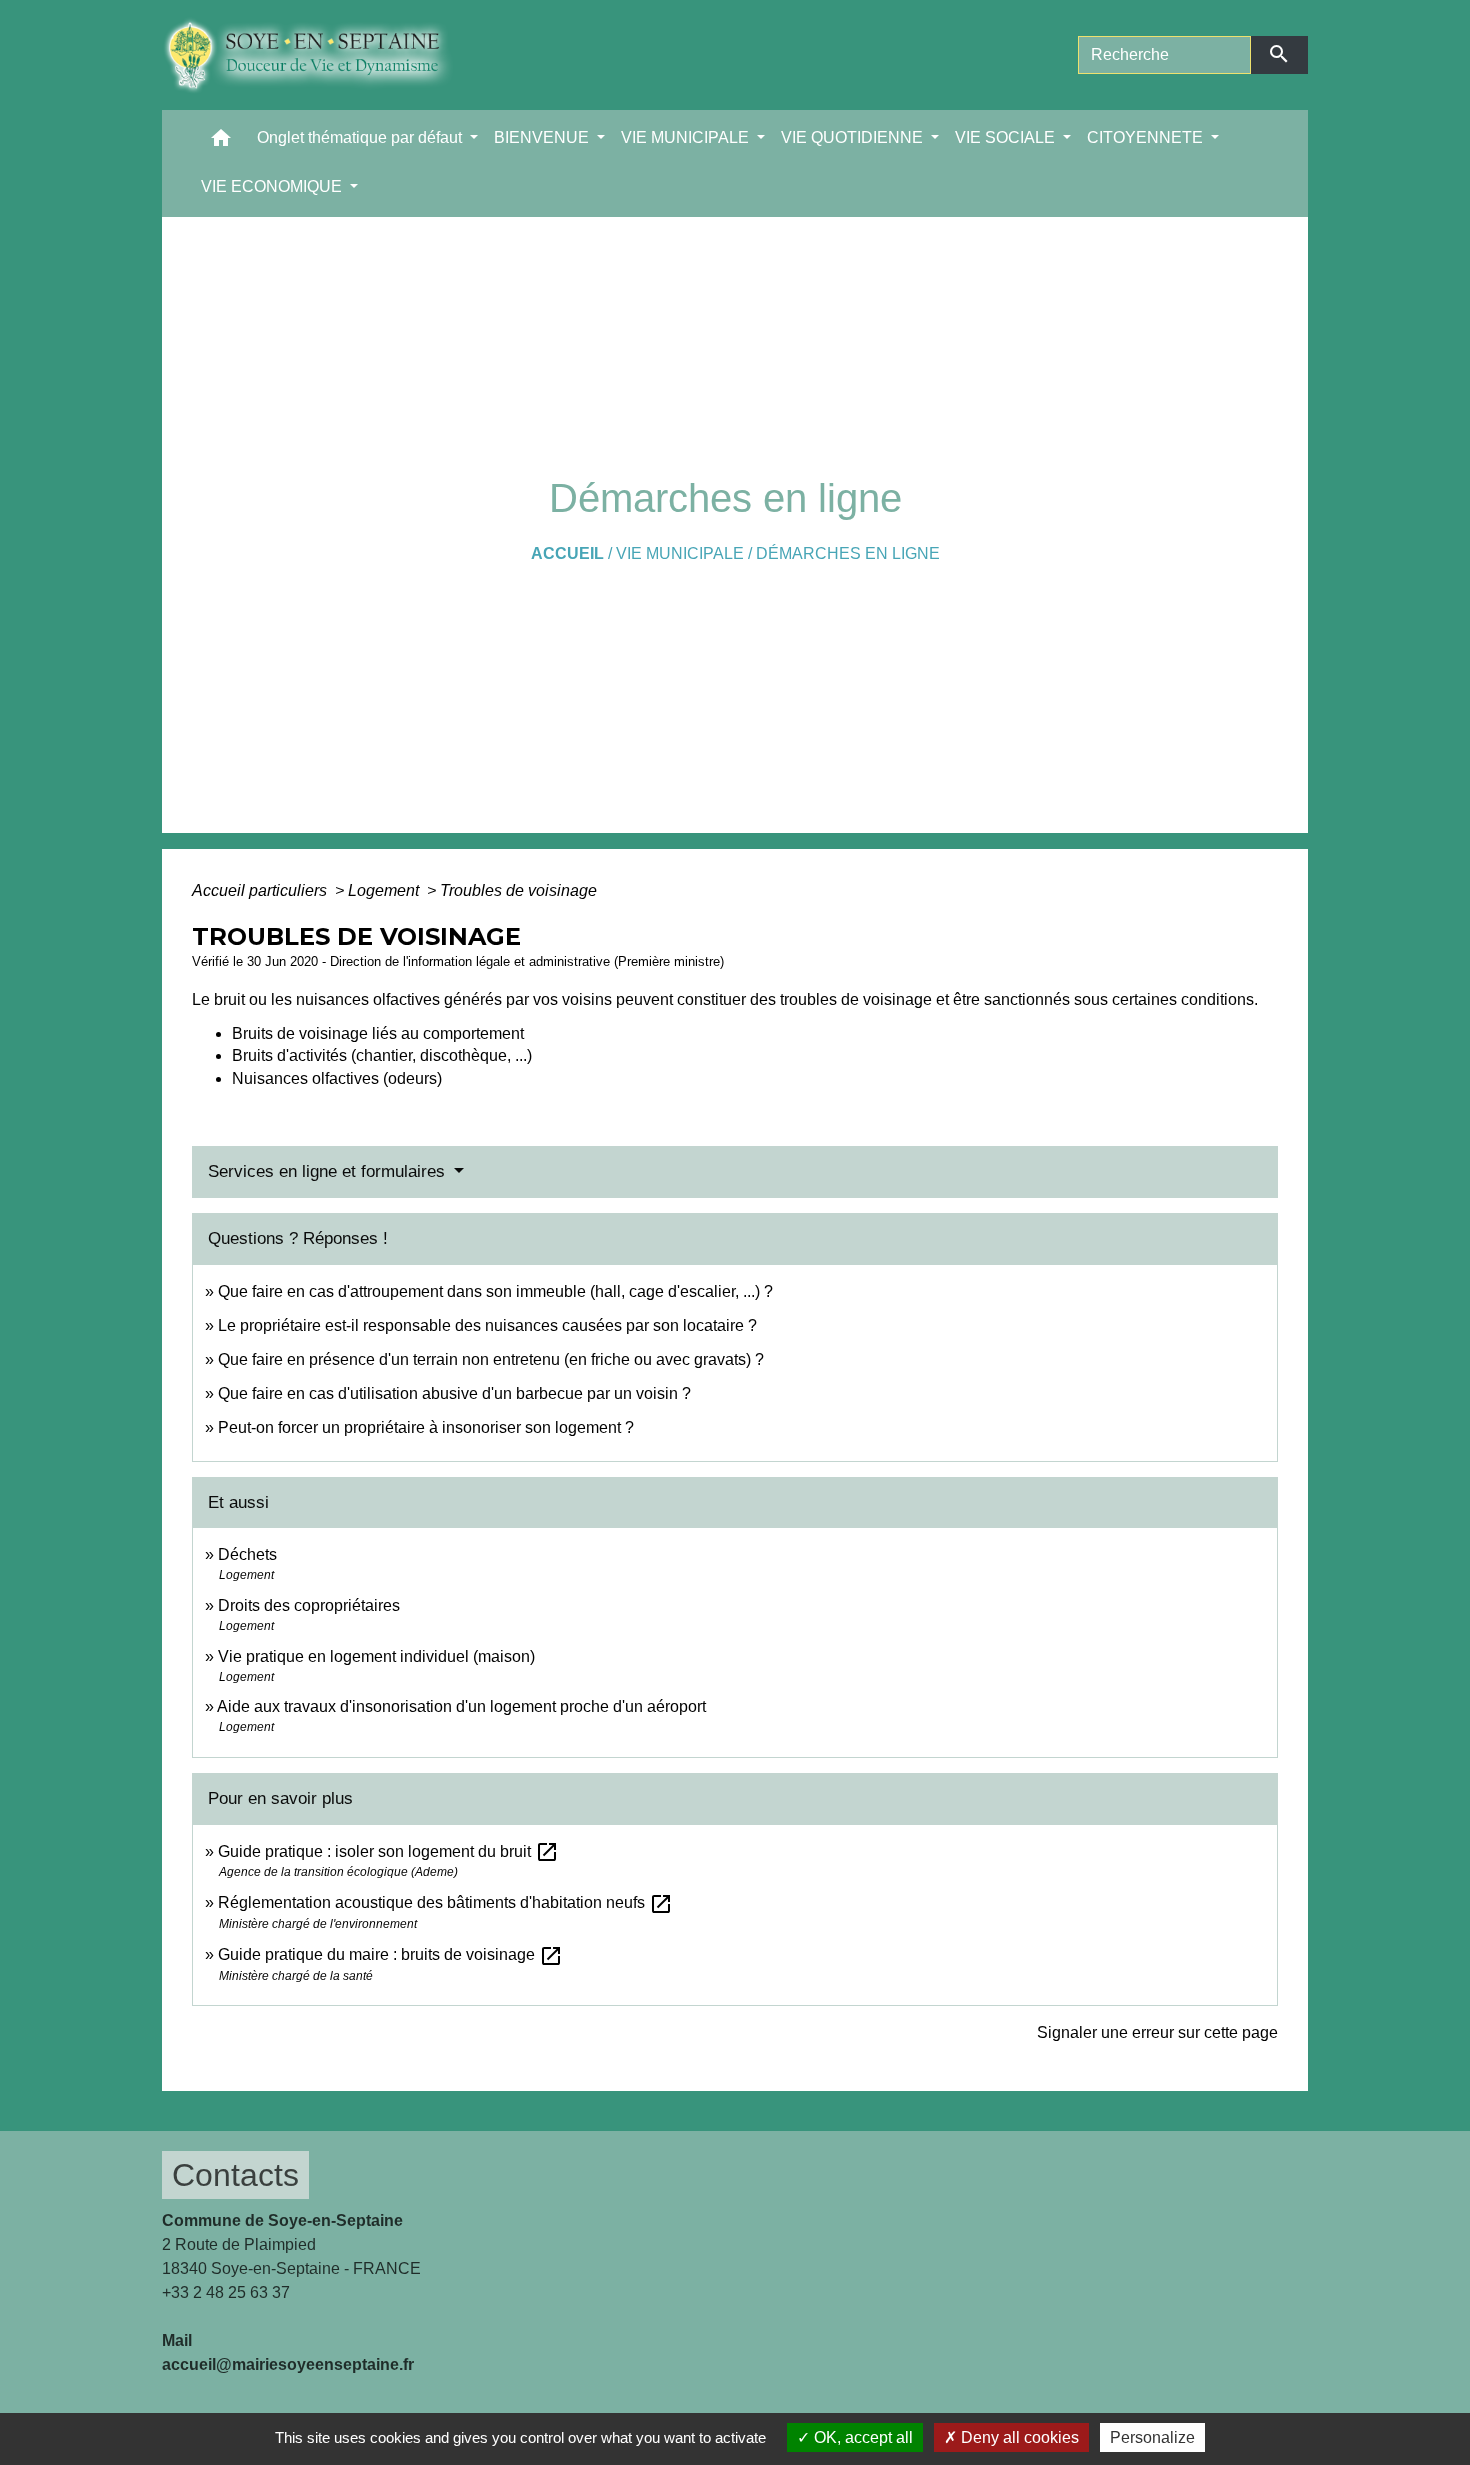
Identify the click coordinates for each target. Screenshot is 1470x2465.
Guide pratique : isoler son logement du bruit (388, 1851)
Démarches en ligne (848, 553)
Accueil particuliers (261, 890)
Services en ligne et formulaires (329, 1171)
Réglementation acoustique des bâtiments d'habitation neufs (445, 1902)
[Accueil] (322, 55)
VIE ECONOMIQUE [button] (273, 186)
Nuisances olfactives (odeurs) (337, 1078)
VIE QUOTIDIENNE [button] (854, 137)
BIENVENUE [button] (543, 137)
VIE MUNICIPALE (680, 553)
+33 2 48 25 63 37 (226, 2292)
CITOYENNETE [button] (1147, 137)
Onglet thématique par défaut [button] (361, 137)
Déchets (247, 1554)
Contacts (235, 2175)
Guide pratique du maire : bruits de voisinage (390, 1954)
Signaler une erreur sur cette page (1157, 2032)
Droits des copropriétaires (309, 1605)
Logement (385, 890)
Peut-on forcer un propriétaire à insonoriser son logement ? (426, 1427)
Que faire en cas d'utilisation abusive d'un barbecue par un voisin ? (454, 1393)
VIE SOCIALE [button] (1007, 137)
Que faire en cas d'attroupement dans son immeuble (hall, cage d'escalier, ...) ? (495, 1291)
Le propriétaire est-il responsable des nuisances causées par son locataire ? (487, 1325)
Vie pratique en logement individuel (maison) (376, 1656)
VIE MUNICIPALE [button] (687, 137)
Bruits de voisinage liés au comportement (378, 1033)
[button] (221, 142)
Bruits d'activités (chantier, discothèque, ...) (382, 1055)
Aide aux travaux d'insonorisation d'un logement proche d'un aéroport (461, 1706)
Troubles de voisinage (518, 890)
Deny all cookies (1018, 2437)
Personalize (1152, 2437)
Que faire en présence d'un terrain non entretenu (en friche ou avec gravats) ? (491, 1359)
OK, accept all (861, 2437)
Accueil (567, 553)
